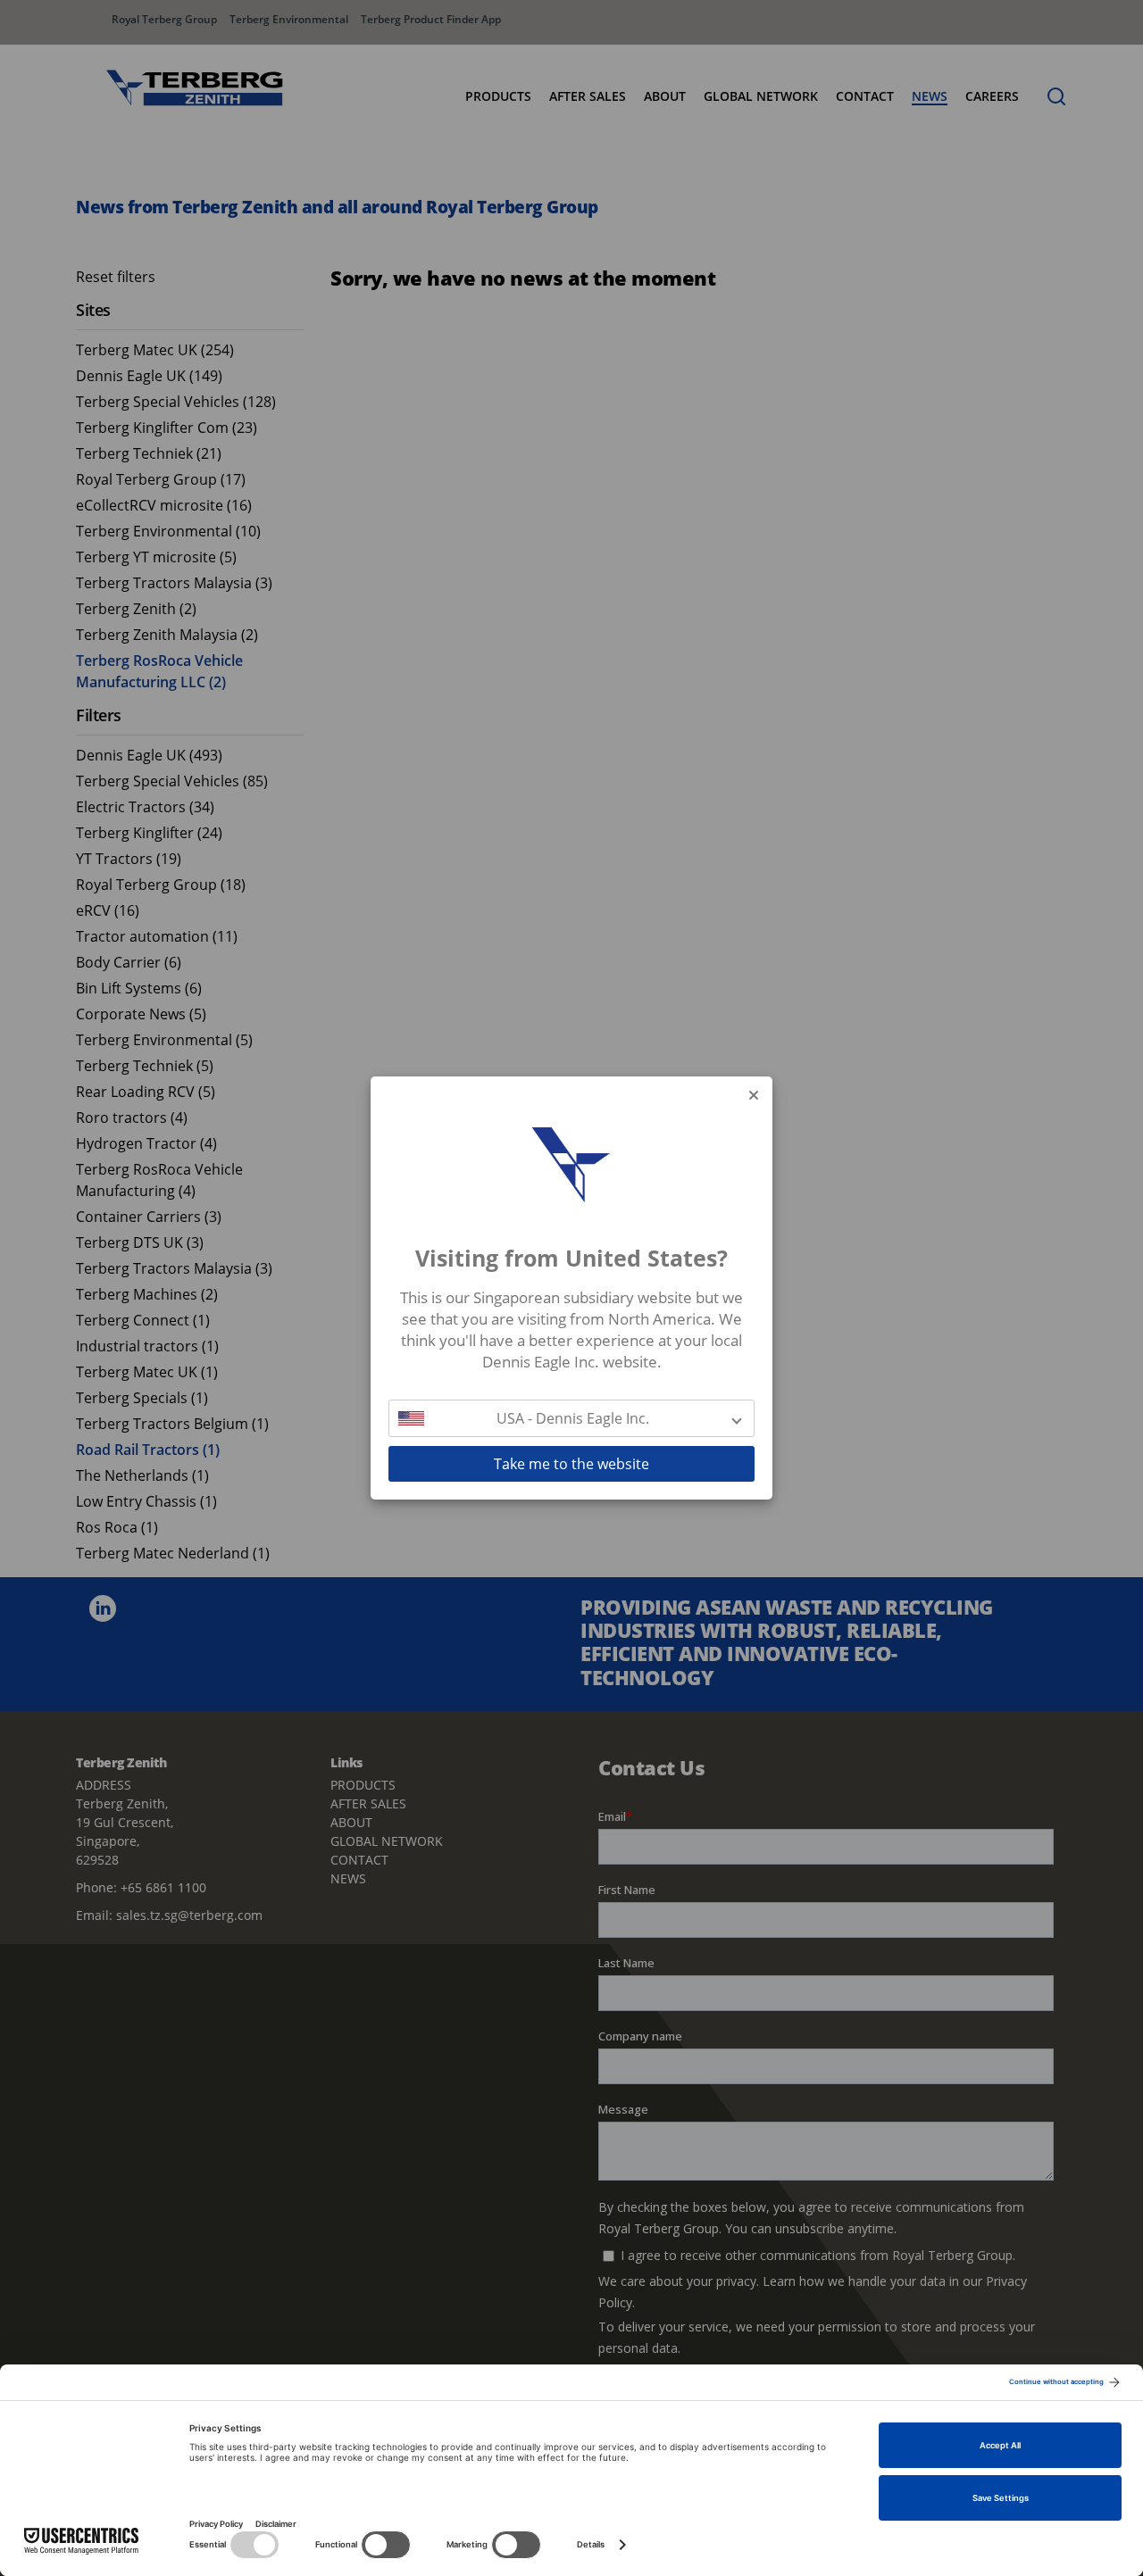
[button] (571, 1418)
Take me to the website (571, 1464)
